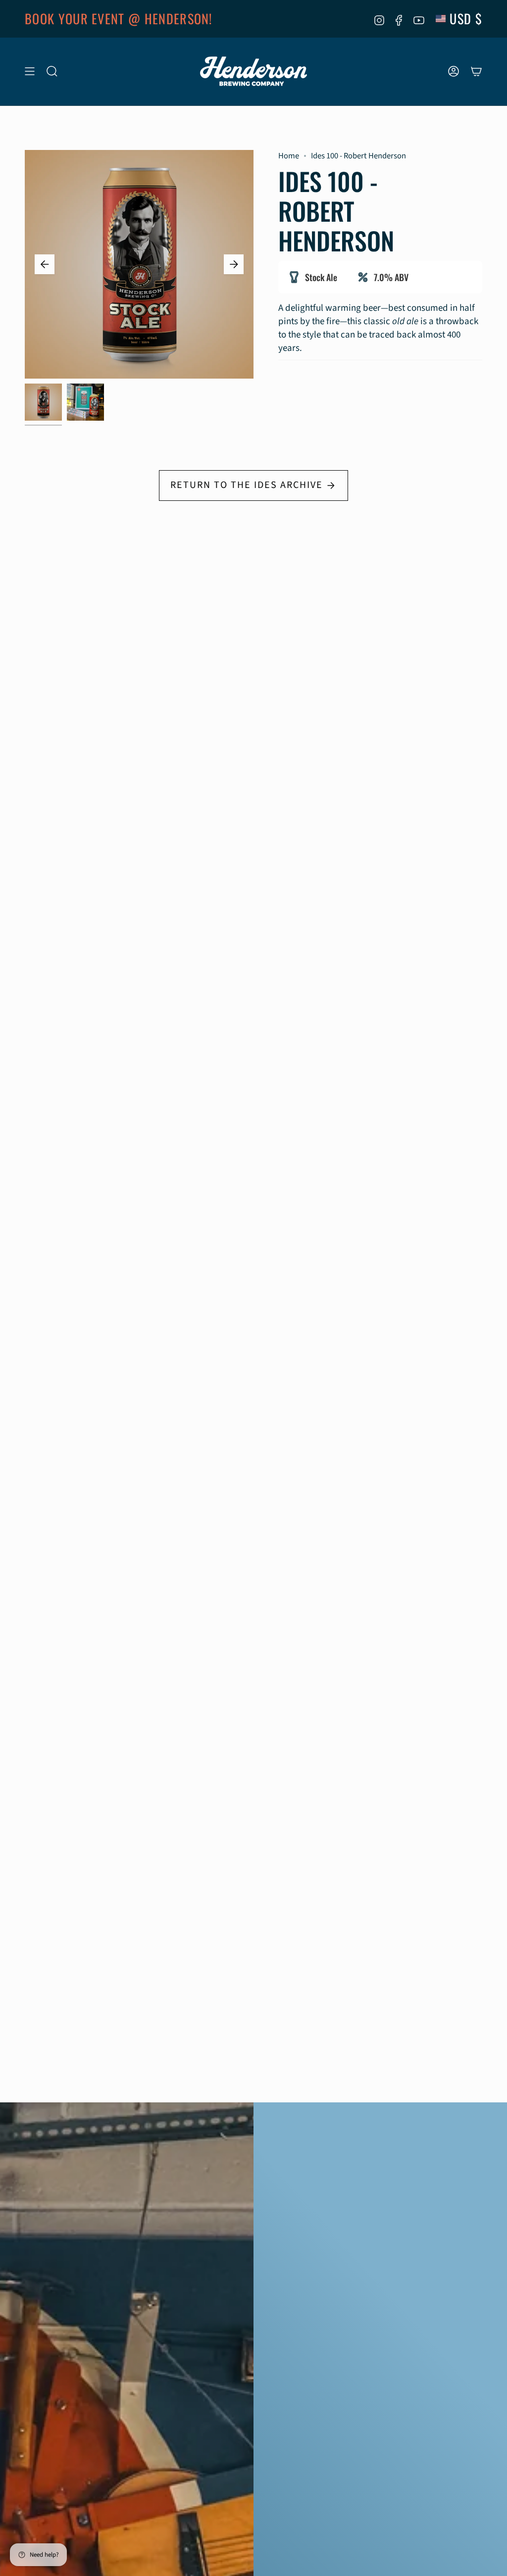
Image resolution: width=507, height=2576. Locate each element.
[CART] (476, 72)
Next (234, 264)
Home (289, 156)
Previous (45, 264)
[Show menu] (30, 72)
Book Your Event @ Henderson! (119, 19)
